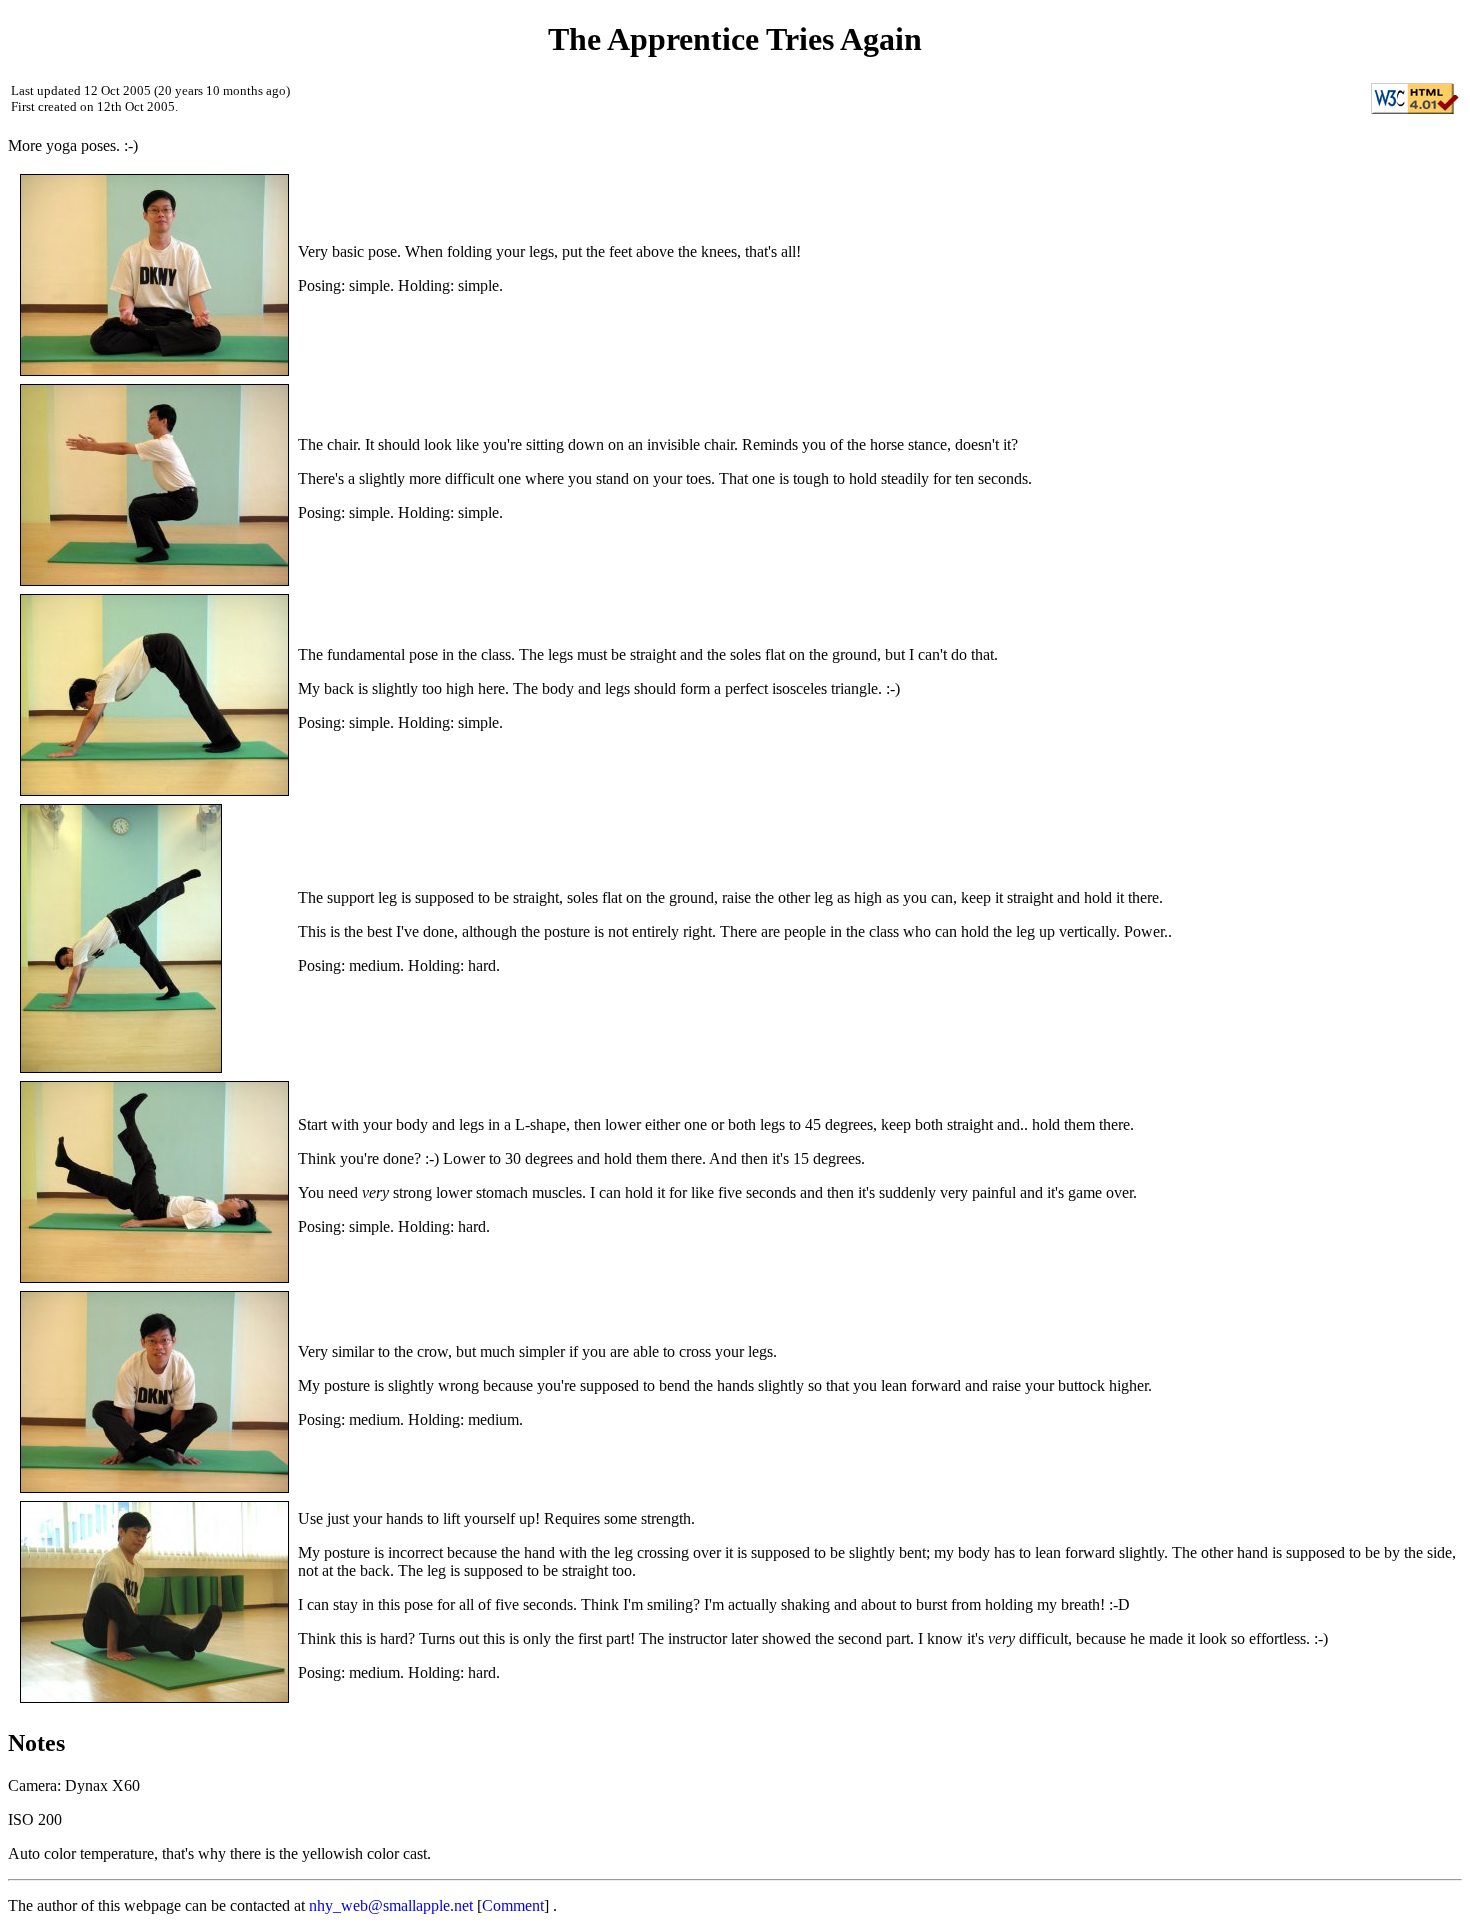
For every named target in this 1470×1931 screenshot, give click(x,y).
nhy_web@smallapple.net (391, 1905)
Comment (513, 1905)
